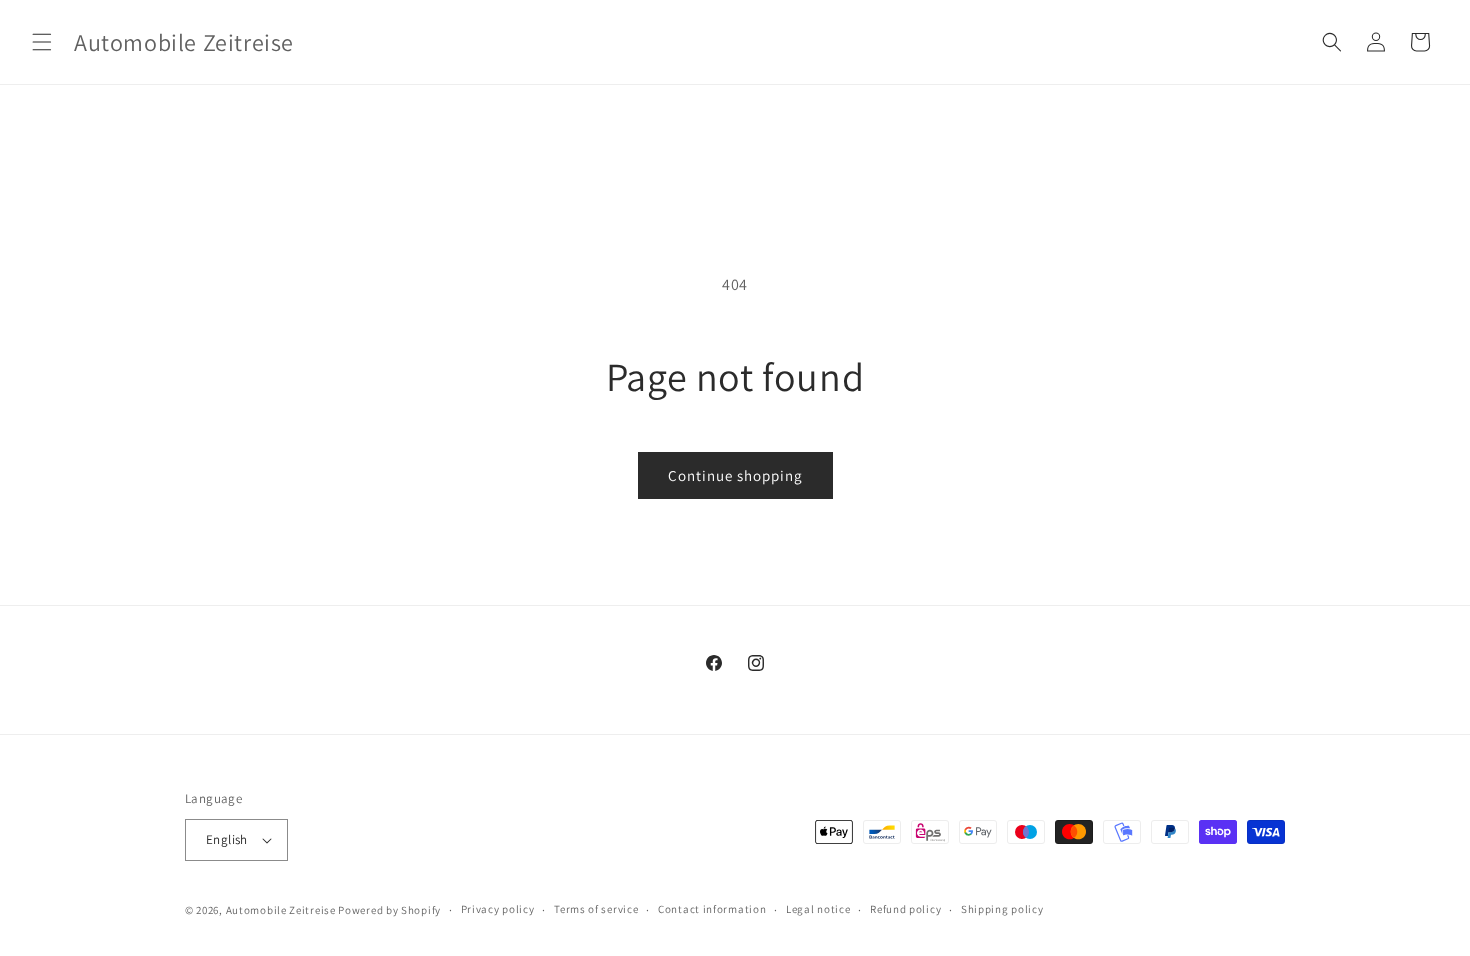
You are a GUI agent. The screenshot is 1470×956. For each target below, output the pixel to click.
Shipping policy (1002, 909)
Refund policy (905, 909)
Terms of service (596, 909)
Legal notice (818, 909)
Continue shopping (735, 475)
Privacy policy (498, 909)
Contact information (712, 909)
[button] (42, 42)
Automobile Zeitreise (281, 910)
